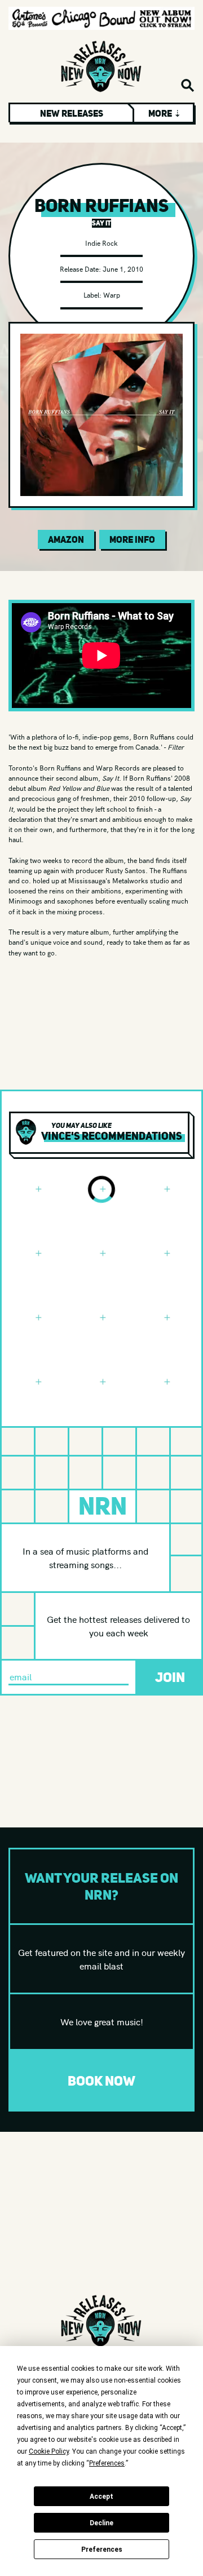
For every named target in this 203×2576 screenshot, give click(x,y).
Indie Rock (101, 243)
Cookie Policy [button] (49, 2451)
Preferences (102, 2550)
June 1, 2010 (123, 269)
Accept (101, 2497)
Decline (101, 2523)
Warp (112, 295)
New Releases (72, 113)
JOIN (170, 1677)
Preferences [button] (107, 2463)
